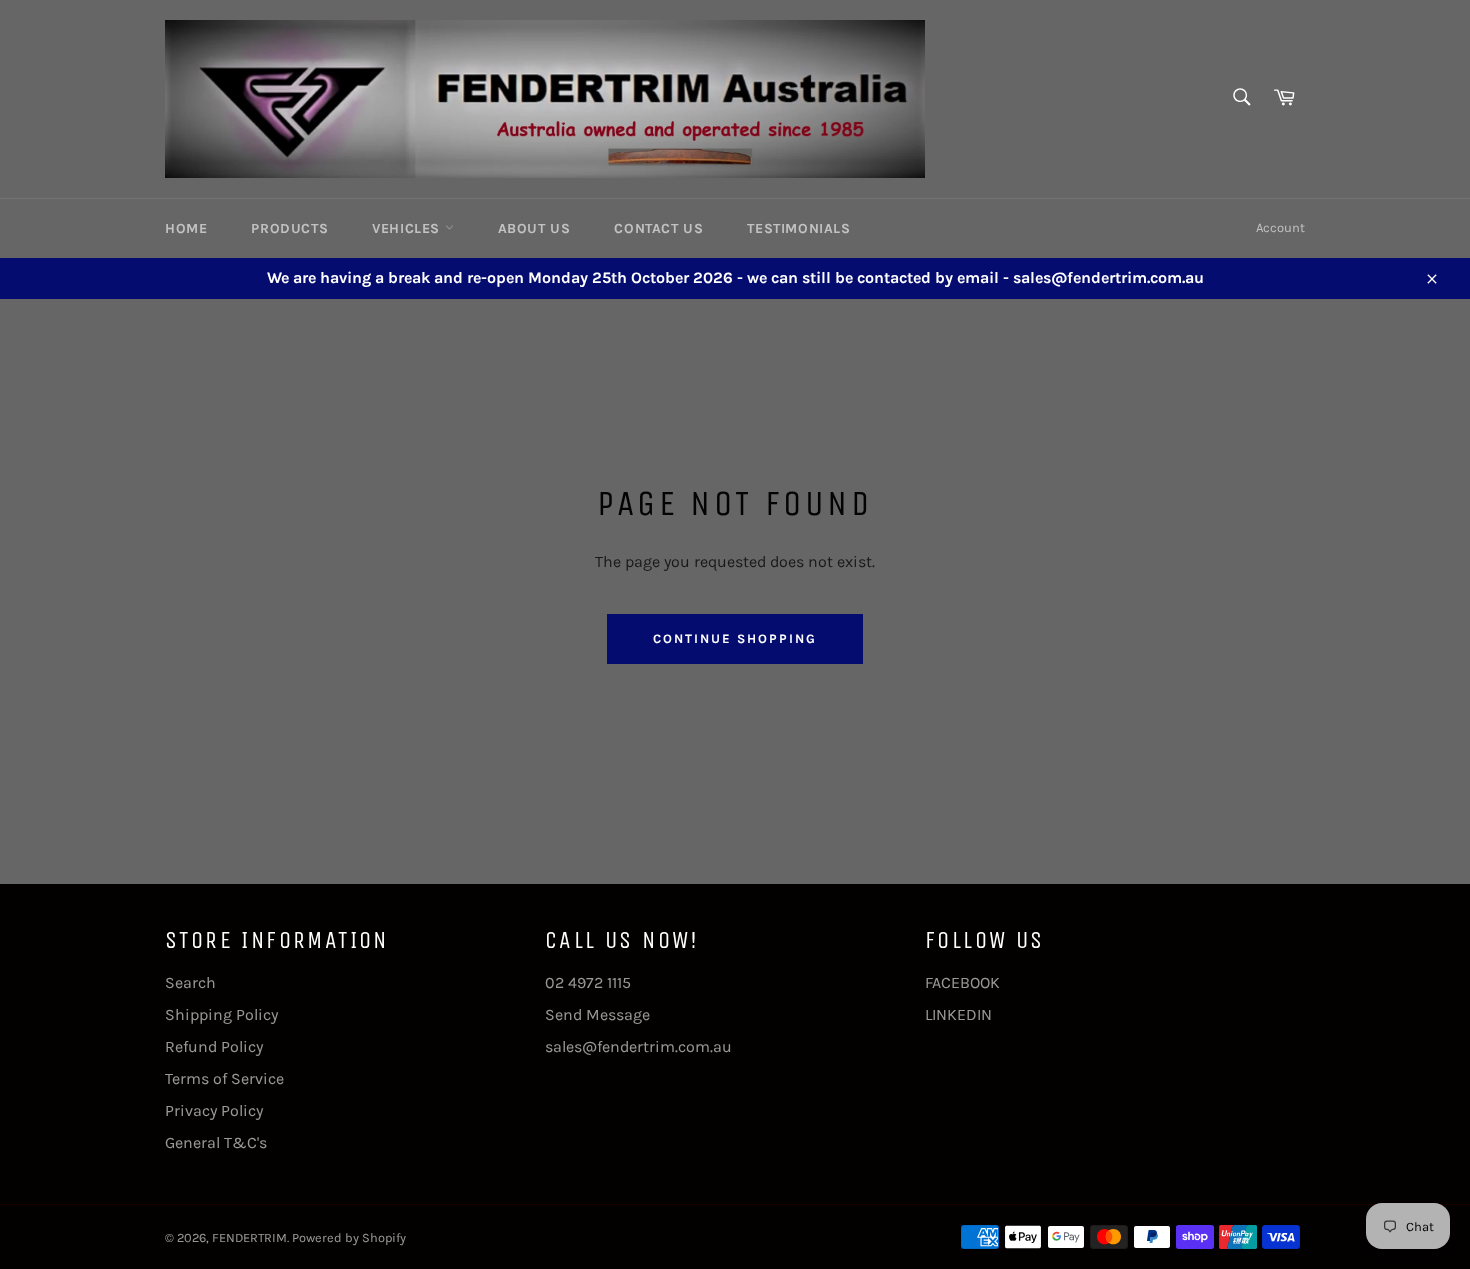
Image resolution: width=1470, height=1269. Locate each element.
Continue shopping (734, 638)
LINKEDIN (958, 1014)
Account (1280, 227)
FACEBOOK (962, 982)
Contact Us (658, 228)
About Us (534, 228)
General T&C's (216, 1142)
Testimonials (798, 228)
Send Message (597, 1014)
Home (186, 228)
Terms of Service (224, 1078)
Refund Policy (214, 1046)
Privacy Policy (214, 1110)
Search (190, 982)
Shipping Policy (221, 1014)
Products (289, 228)
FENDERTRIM (249, 1237)
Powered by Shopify (349, 1237)
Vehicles (408, 228)
